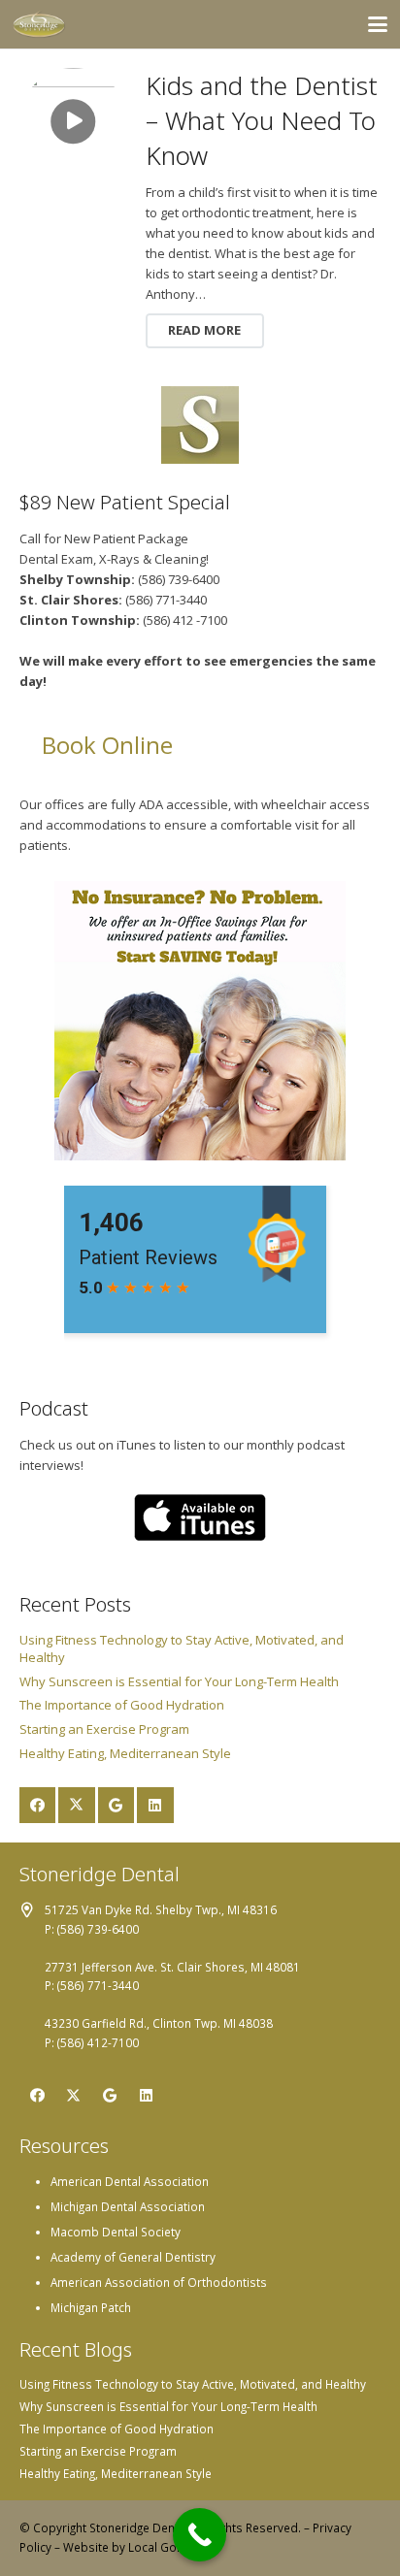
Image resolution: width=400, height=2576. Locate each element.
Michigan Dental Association (128, 2206)
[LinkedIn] (155, 1806)
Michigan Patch (91, 2307)
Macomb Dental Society (116, 2232)
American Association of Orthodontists (159, 2282)
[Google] (117, 1806)
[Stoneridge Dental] (39, 24)
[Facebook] (38, 1806)
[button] (378, 24)
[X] (77, 1806)
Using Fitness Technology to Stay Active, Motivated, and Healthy (193, 2384)
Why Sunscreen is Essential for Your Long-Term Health (179, 1681)
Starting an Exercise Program (104, 1729)
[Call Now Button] (200, 2535)
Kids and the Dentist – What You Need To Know (262, 121)
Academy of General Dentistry (133, 2257)
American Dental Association (130, 2181)
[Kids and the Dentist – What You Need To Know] (74, 122)
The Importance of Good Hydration (122, 1705)
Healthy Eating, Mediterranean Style (125, 1753)
